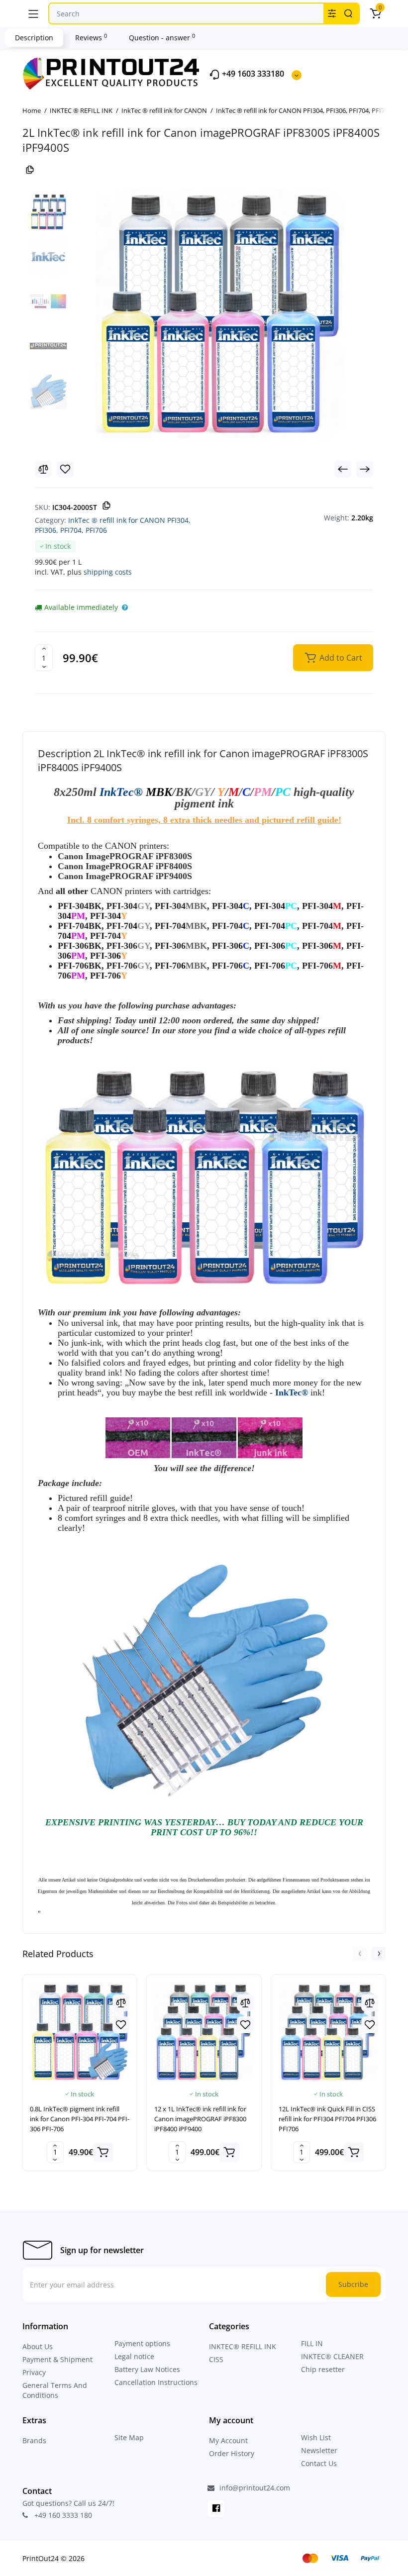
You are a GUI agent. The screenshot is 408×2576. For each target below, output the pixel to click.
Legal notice (134, 2356)
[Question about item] (125, 607)
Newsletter (319, 2450)
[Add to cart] (103, 2152)
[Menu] (33, 13)
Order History (232, 2453)
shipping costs (108, 572)
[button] (360, 1954)
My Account (228, 2440)
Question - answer (162, 37)
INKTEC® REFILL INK (243, 2346)
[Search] (348, 13)
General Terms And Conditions (55, 2390)
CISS (216, 2359)
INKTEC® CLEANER (332, 2356)
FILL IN (312, 2343)
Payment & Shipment (57, 2359)
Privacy (34, 2372)
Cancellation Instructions (156, 2382)
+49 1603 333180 (252, 74)
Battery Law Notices (147, 2369)
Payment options (142, 2343)
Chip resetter (323, 2369)
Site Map (129, 2437)
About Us (38, 2346)
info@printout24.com (254, 2488)
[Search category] (332, 13)
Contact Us (319, 2463)
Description (34, 38)
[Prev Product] (343, 469)
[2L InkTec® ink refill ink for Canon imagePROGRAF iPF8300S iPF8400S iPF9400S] (220, 314)
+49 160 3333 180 (62, 2515)
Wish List (316, 2437)
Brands (34, 2440)
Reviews (91, 37)
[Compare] (43, 469)
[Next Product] (365, 469)
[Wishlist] (65, 469)
